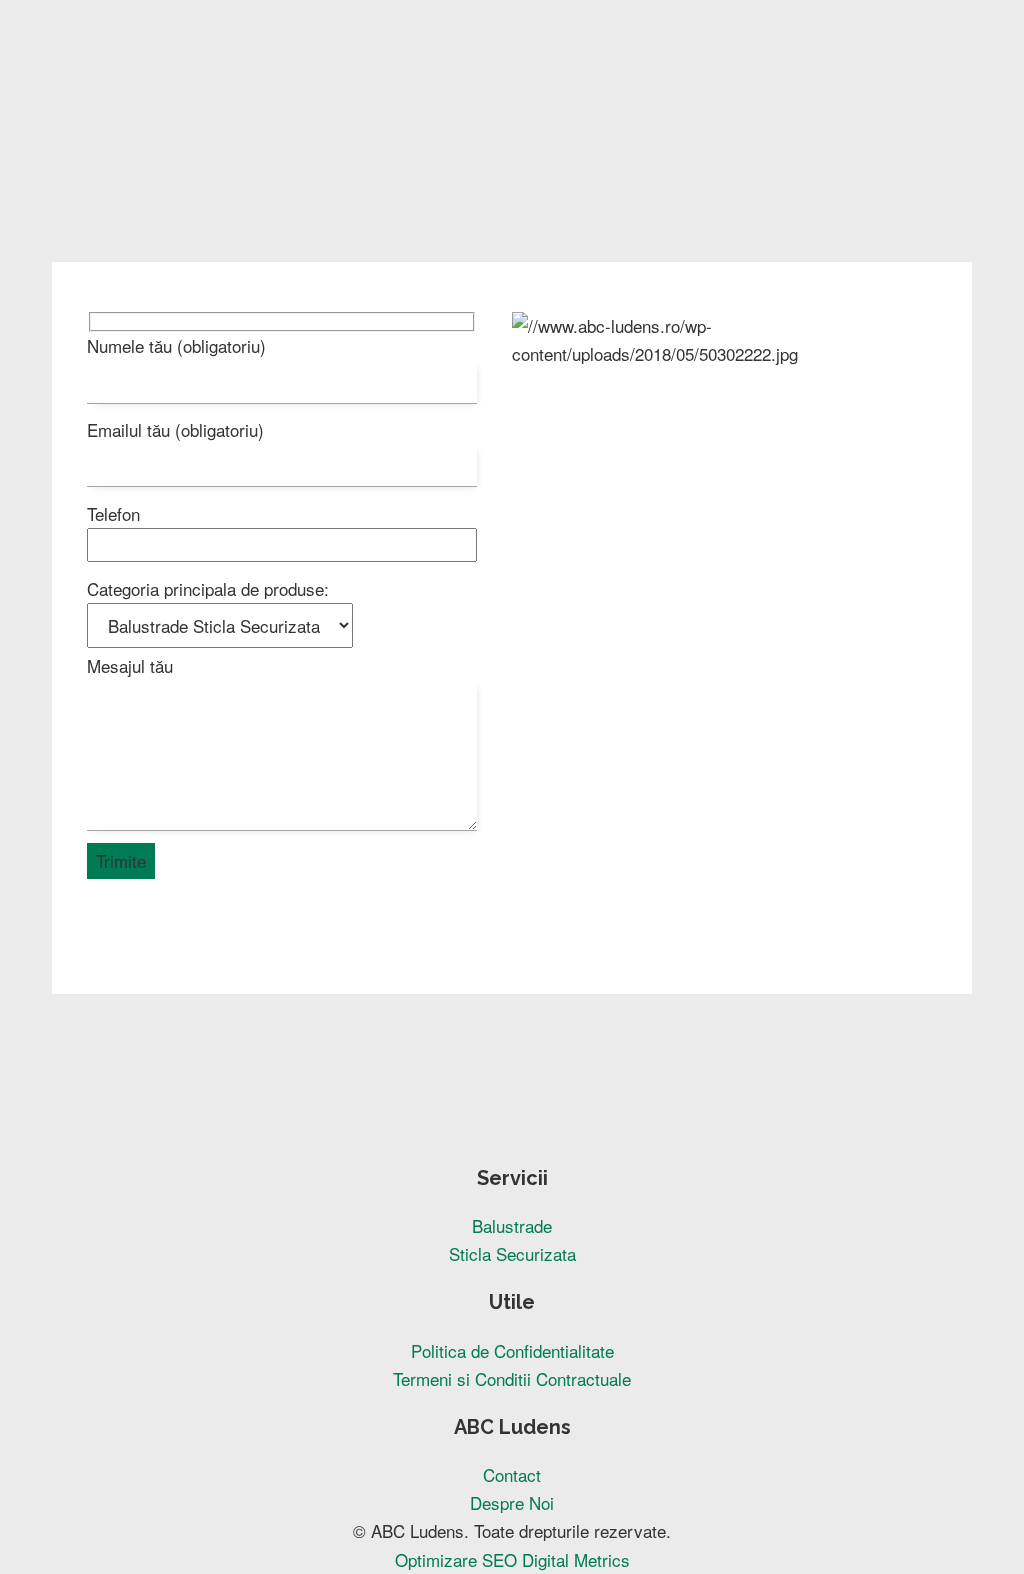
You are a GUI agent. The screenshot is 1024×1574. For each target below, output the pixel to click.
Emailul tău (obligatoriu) (175, 429)
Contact (512, 1474)
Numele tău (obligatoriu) (176, 345)
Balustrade (512, 1225)
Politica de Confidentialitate (512, 1350)
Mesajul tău (130, 665)
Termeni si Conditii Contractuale (512, 1378)
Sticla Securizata (512, 1253)
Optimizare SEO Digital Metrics (512, 1559)
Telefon (113, 513)
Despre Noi (512, 1502)
